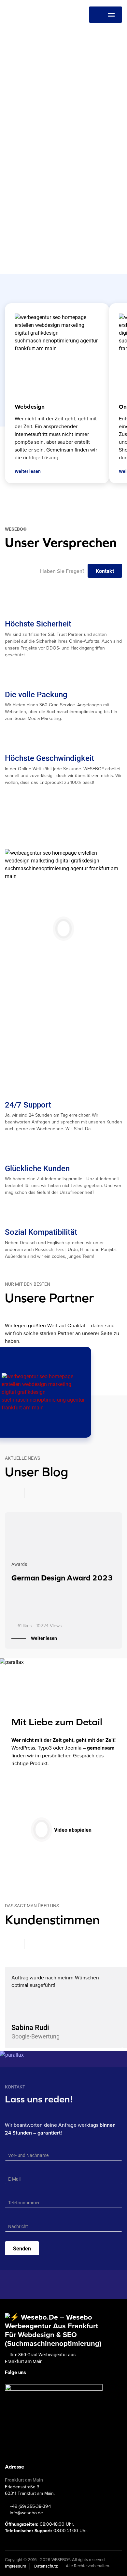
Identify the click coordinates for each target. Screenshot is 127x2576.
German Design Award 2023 (62, 1578)
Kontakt (105, 571)
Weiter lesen (44, 1638)
